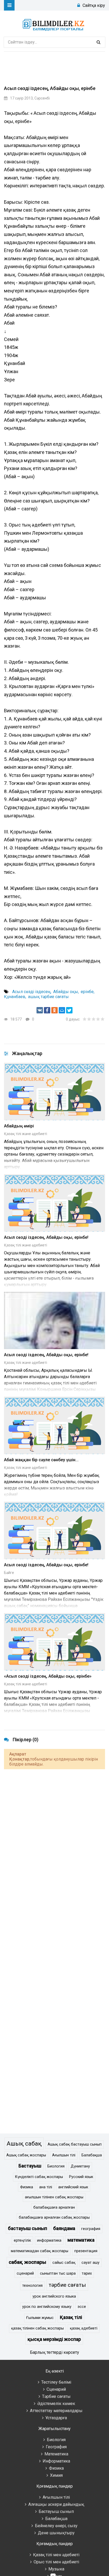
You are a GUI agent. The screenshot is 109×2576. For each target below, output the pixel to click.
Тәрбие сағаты (56, 2396)
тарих (87, 2273)
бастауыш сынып (28, 2228)
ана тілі (46, 2187)
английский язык (73, 2187)
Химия (56, 2475)
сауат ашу (90, 2263)
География (56, 2447)
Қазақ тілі (71, 2317)
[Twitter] (69, 1010)
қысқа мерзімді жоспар (54, 2339)
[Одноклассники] (54, 1010)
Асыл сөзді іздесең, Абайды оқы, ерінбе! (46, 1237)
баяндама (64, 2228)
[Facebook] (47, 1010)
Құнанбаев (15, 997)
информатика (49, 2240)
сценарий (25, 2273)
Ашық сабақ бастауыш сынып (75, 2144)
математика (81, 2240)
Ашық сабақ (24, 2143)
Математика (56, 2454)
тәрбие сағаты (67, 2285)
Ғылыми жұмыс (40, 2318)
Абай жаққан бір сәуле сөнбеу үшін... (41, 1460)
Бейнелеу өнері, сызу (56, 2526)
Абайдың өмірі (19, 1126)
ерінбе (87, 992)
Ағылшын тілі (64, 2155)
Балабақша (92, 2155)
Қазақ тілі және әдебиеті (26, 1134)
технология (32, 2286)
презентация (86, 2251)
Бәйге (9, 1573)
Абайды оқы (66, 992)
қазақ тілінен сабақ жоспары (37, 2328)
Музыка (56, 2569)
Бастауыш (30, 2166)
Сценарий (56, 2389)
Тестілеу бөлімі (56, 2382)
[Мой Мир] (62, 1010)
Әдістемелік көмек (56, 2404)
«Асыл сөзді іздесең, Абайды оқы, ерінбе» (48, 1676)
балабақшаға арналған (54, 2207)
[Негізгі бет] (54, 24)
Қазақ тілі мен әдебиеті (56, 2555)
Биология (56, 2166)
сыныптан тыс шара (58, 2273)
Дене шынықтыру (56, 2533)
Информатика (56, 2461)
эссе (82, 2307)
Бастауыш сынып (56, 2511)
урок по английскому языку (47, 2307)
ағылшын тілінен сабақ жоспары (54, 2197)
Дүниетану (80, 2166)
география (91, 2229)
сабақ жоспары (28, 2262)
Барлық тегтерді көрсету (54, 2352)
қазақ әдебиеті (84, 2328)
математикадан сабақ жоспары (40, 2251)
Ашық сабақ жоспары (26, 2155)
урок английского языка (54, 2296)
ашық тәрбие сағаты (48, 997)
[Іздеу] (98, 42)
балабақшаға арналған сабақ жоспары (54, 2217)
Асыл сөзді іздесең (31, 992)
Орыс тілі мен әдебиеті (56, 2562)
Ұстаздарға (56, 2418)
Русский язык (81, 2177)
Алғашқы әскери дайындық (56, 2504)
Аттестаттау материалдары (56, 2411)
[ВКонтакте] (40, 1010)
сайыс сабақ (64, 2263)
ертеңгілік (22, 2240)
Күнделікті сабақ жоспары (39, 2177)
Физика (27, 2187)
